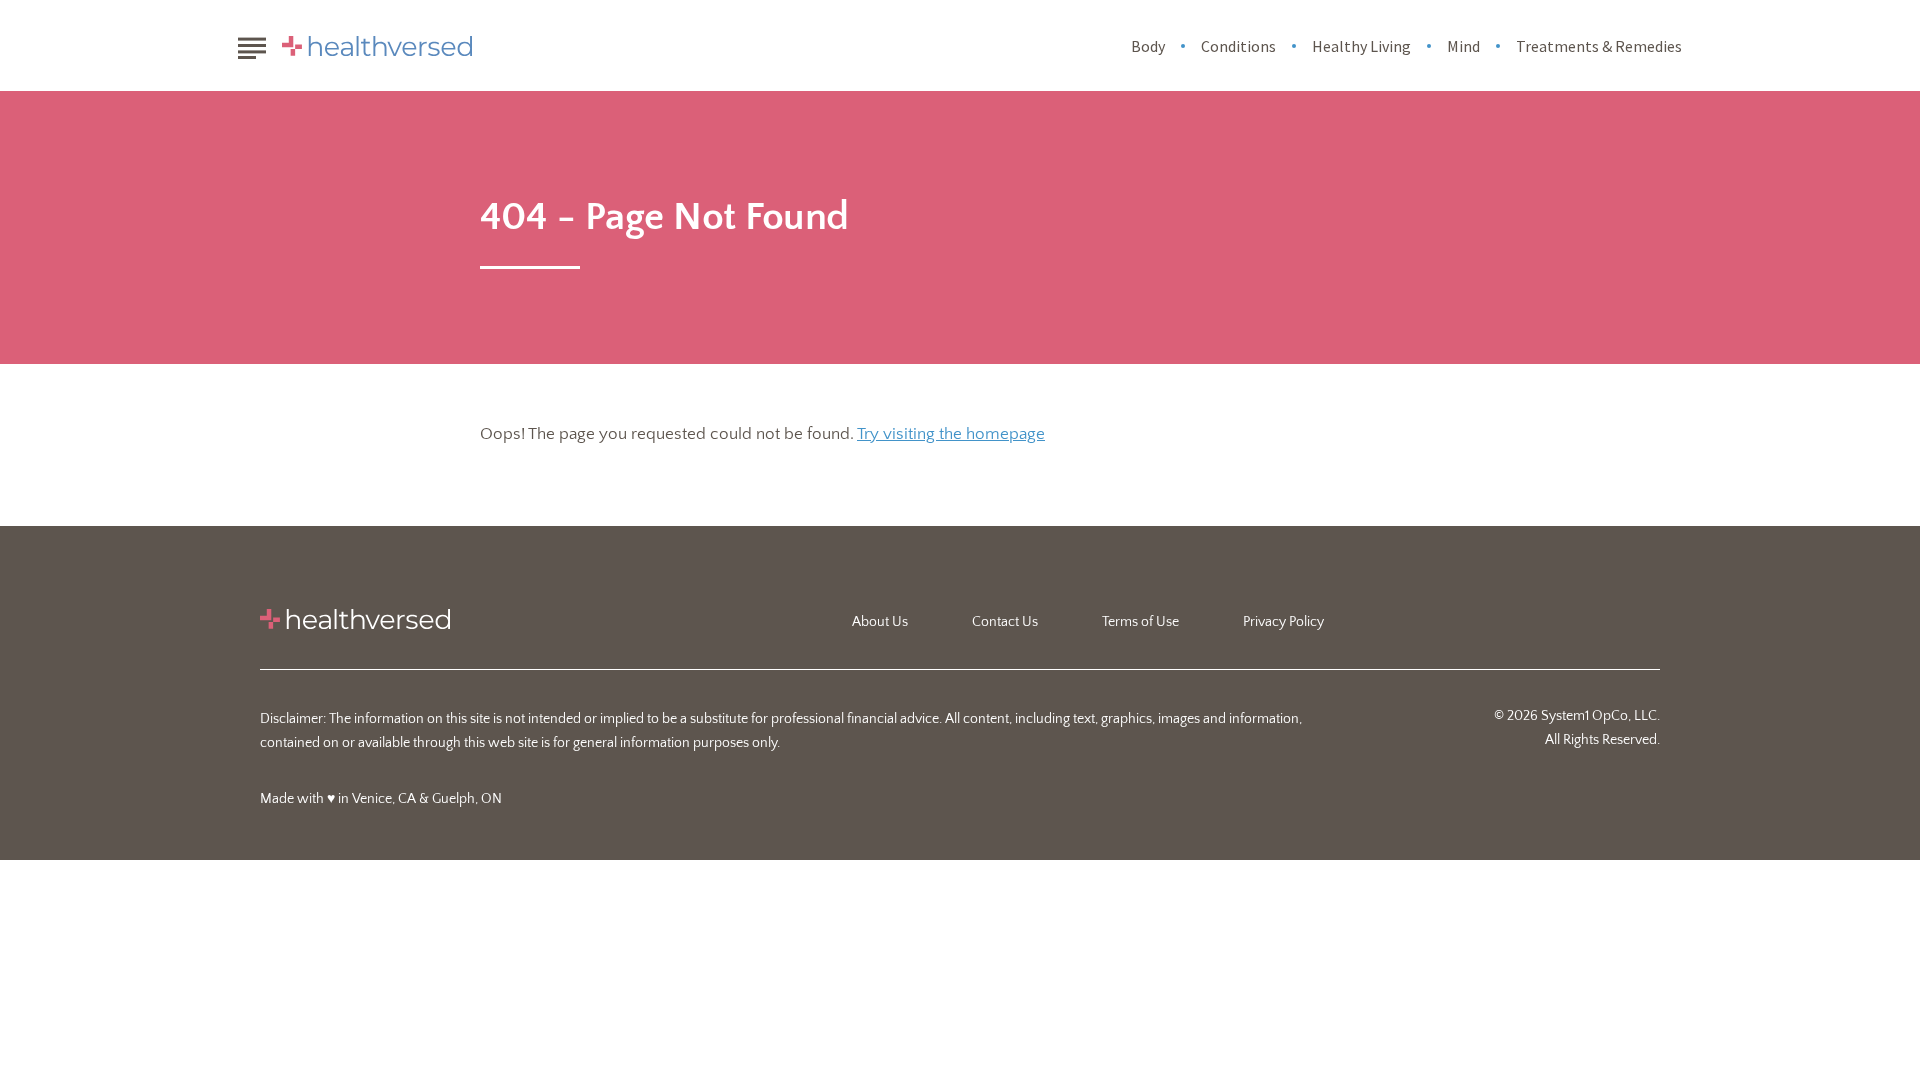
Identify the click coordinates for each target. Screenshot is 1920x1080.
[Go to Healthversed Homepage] (377, 46)
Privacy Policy (1283, 622)
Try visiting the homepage (951, 434)
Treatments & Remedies (1599, 46)
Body (1148, 46)
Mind (1463, 46)
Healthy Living (1361, 46)
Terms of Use (1140, 622)
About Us (880, 622)
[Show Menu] (251, 44)
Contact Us (1005, 622)
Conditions (1238, 46)
